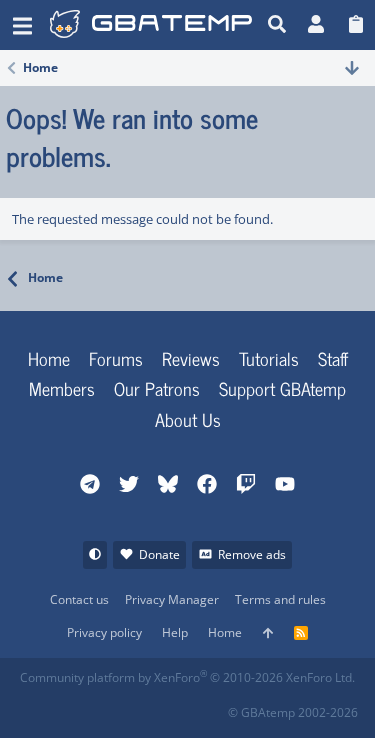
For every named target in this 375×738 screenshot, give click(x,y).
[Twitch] (123, 706)
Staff (333, 358)
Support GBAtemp (282, 388)
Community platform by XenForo (187, 677)
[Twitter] (167, 706)
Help (175, 632)
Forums (116, 358)
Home (49, 358)
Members (62, 388)
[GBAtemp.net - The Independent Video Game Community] (153, 25)
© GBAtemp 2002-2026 (293, 712)
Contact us (79, 599)
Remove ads (252, 554)
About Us (188, 419)
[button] (22, 25)
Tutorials (269, 358)
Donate (159, 554)
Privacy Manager (172, 599)
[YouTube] (211, 706)
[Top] (268, 633)
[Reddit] (79, 706)
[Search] (277, 25)
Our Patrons (157, 388)
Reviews (191, 358)
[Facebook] (35, 706)
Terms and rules (280, 599)
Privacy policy (104, 632)
